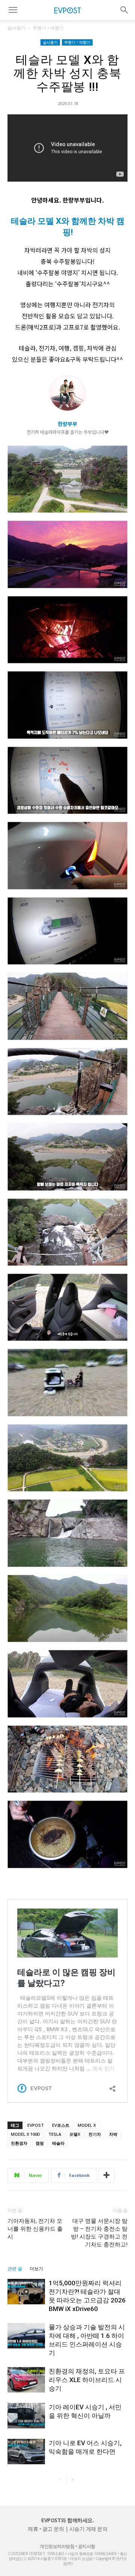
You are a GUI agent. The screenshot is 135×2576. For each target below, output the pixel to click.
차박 (113, 2134)
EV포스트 (61, 2125)
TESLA (55, 2134)
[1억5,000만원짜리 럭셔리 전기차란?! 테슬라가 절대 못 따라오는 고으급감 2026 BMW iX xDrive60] (26, 2292)
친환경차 (19, 2143)
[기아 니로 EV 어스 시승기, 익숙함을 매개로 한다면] (26, 2452)
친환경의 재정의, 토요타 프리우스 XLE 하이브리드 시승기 (87, 2380)
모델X (75, 2134)
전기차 (95, 2134)
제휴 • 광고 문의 (46, 2529)
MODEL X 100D (25, 2134)
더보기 (36, 2269)
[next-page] (72, 2479)
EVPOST (36, 2125)
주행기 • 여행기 (48, 28)
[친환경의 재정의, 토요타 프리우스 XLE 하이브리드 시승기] (26, 2380)
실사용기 (16, 28)
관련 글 (15, 2269)
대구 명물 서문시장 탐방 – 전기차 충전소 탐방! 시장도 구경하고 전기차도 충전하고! (99, 2233)
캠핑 (40, 2143)
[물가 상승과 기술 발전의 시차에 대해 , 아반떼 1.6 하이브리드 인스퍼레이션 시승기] (26, 2336)
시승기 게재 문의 (88, 2529)
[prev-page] (60, 2479)
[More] (106, 2175)
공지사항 (87, 2546)
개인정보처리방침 (57, 2546)
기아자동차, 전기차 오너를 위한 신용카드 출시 (35, 2229)
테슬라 (58, 2143)
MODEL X (87, 2125)
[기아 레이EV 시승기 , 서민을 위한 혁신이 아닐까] (26, 2416)
